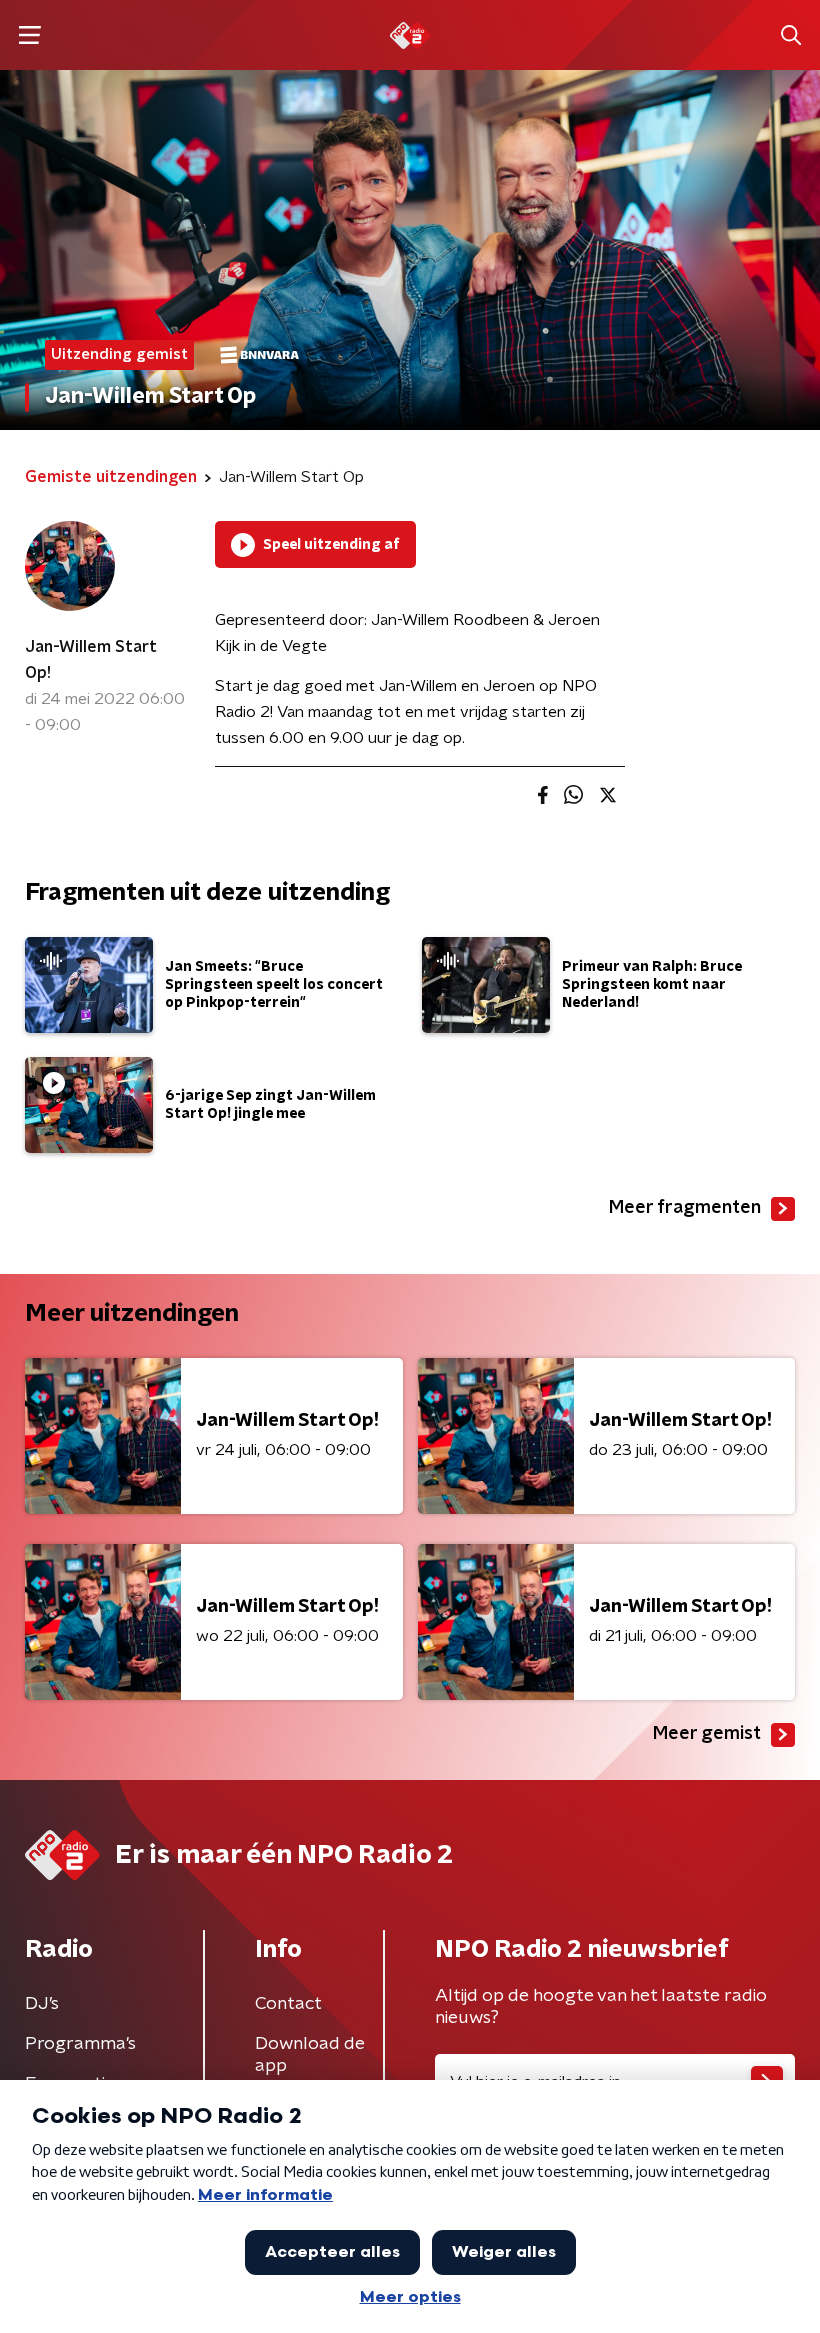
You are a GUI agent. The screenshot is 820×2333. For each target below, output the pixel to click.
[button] (29, 35)
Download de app (310, 2055)
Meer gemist (707, 1734)
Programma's (80, 2044)
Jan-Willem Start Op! (91, 660)
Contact (288, 2004)
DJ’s (42, 2004)
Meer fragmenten (685, 1208)
